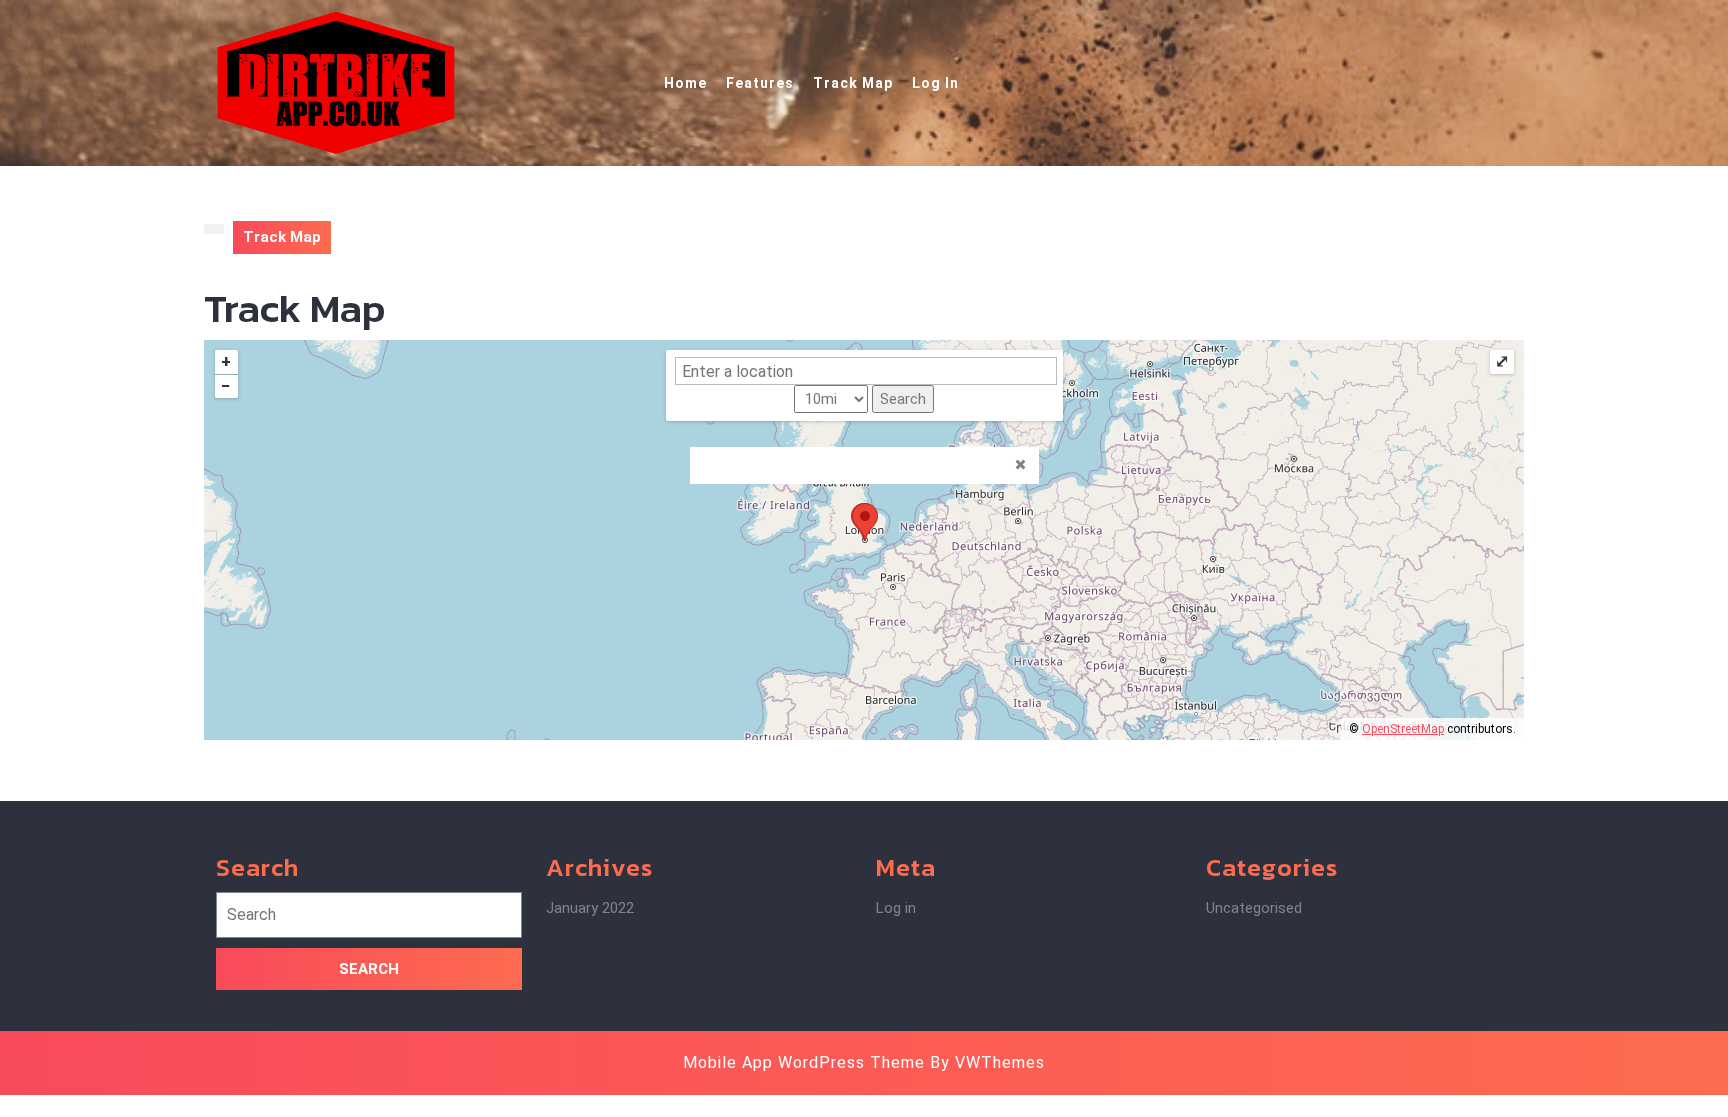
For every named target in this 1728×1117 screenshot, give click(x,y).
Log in (896, 908)
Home (685, 83)
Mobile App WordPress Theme (804, 1062)
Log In (935, 83)
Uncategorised (1254, 908)
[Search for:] (369, 920)
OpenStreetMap (1403, 729)
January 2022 (590, 908)
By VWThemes (987, 1062)
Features (760, 83)
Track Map (853, 83)
